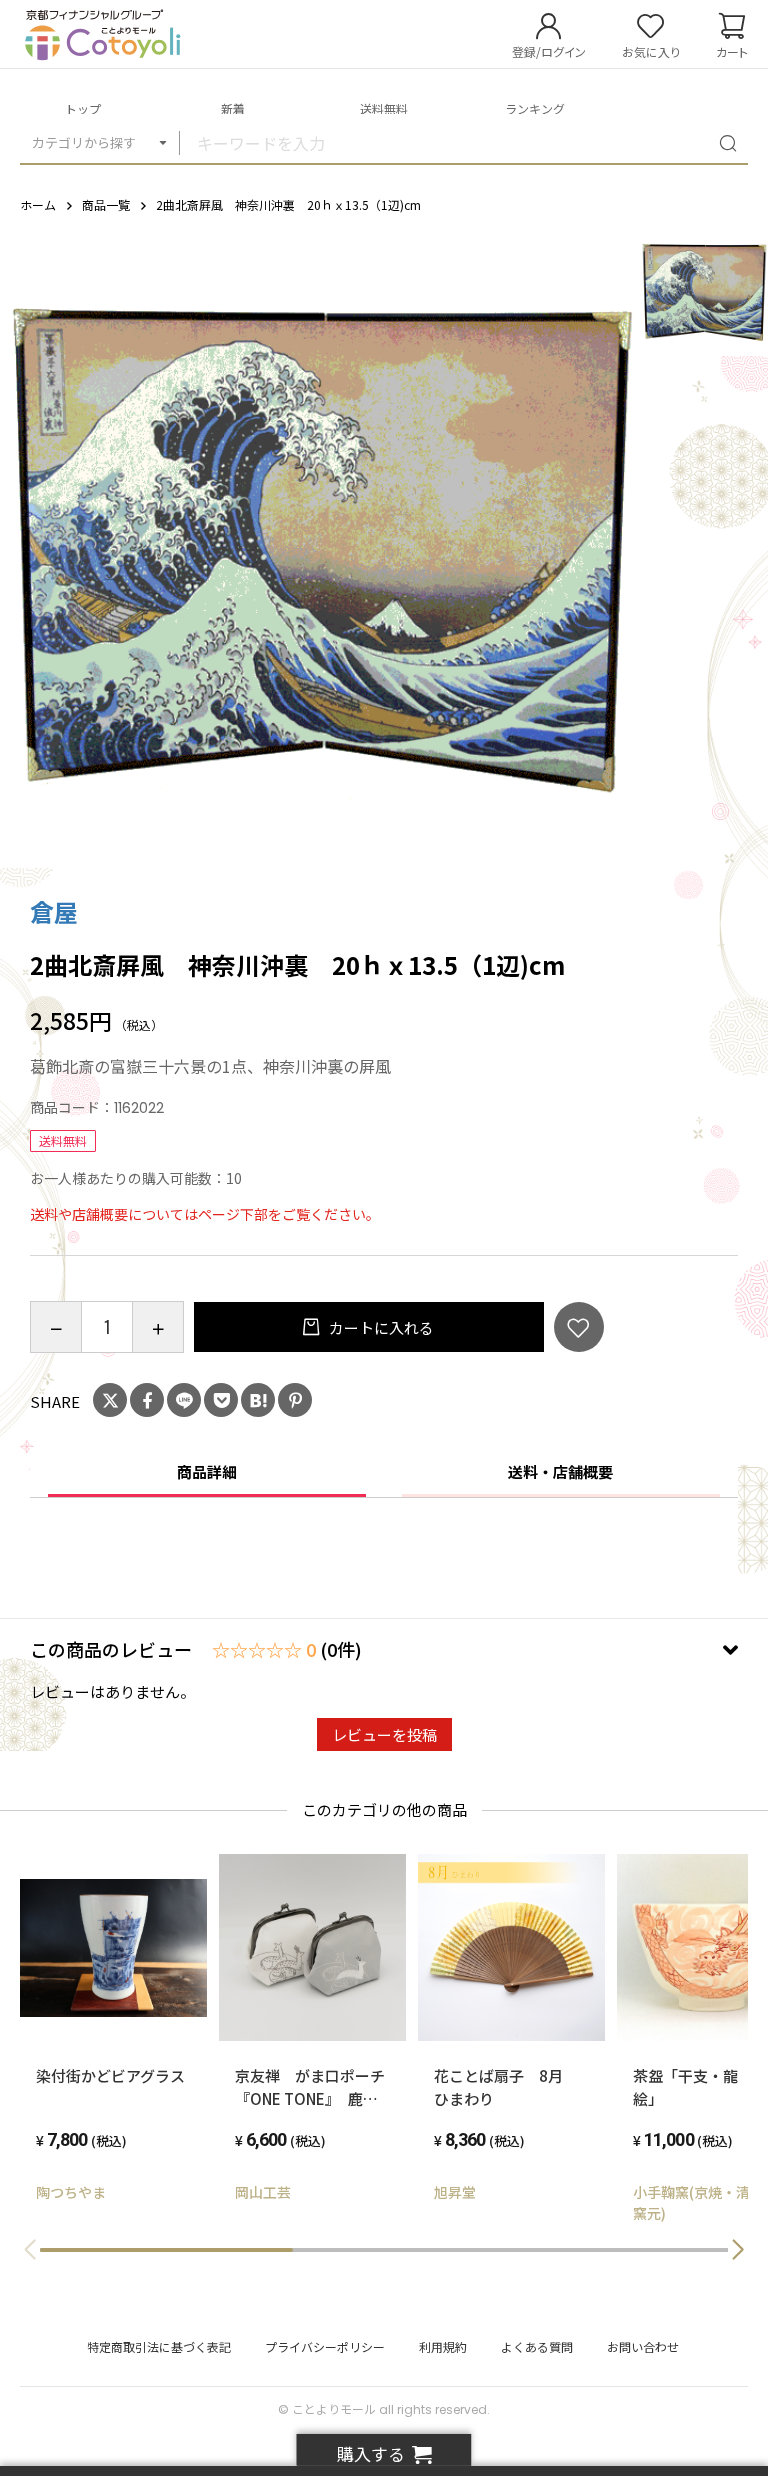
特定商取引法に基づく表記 (159, 2346)
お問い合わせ (643, 2346)
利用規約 (443, 2346)
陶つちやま (71, 2192)
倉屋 (54, 911)
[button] (738, 2250)
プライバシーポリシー (325, 2346)
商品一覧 (106, 204)
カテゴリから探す (84, 142)
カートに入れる (380, 1327)
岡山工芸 (263, 2192)
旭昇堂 (455, 2192)
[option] (320, 548)
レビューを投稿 (384, 1734)
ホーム (38, 204)
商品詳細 (207, 1471)
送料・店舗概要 (560, 1471)
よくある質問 (537, 2346)
